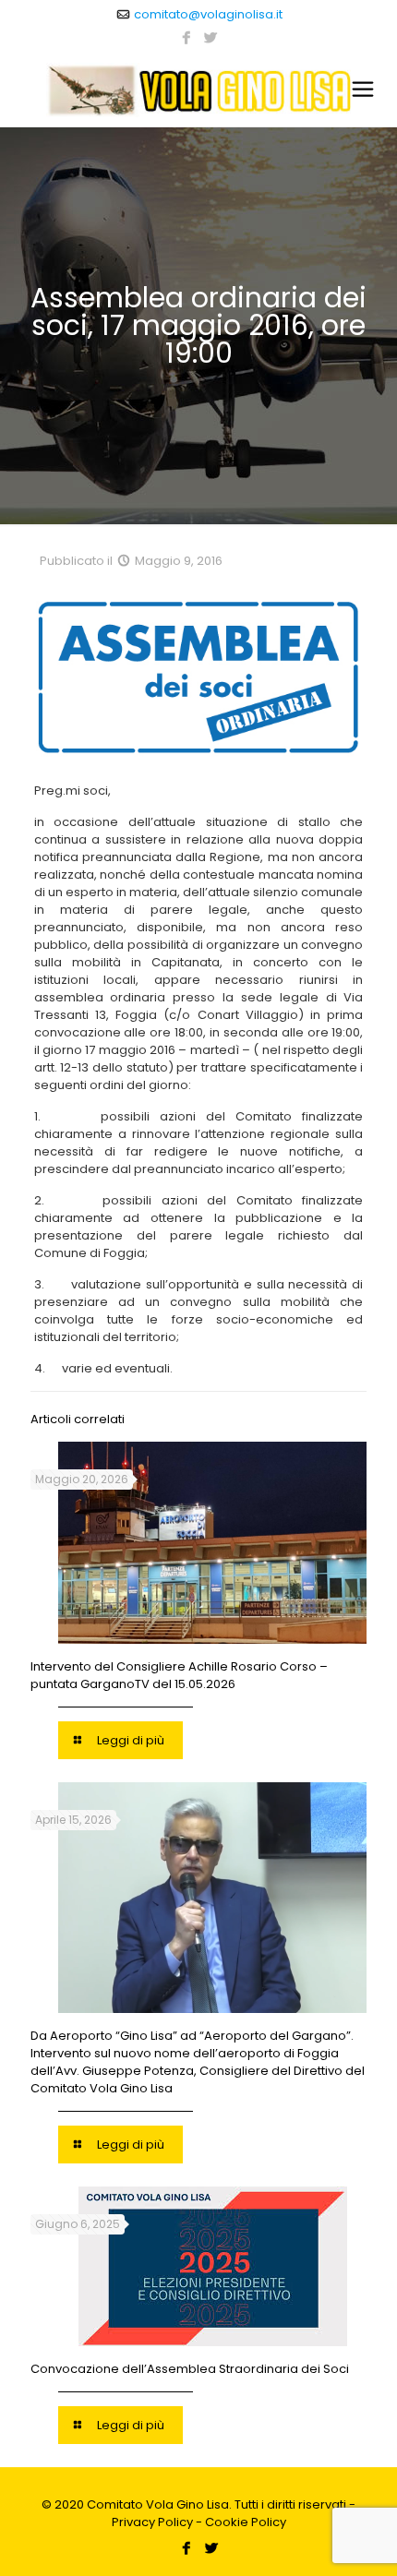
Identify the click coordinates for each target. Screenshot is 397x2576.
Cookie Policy (246, 2522)
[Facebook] (187, 37)
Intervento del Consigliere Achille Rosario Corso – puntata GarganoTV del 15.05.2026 (179, 1675)
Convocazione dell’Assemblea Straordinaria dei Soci (190, 2369)
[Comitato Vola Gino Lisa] (198, 90)
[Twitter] (211, 37)
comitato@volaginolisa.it (208, 14)
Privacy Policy (152, 2522)
